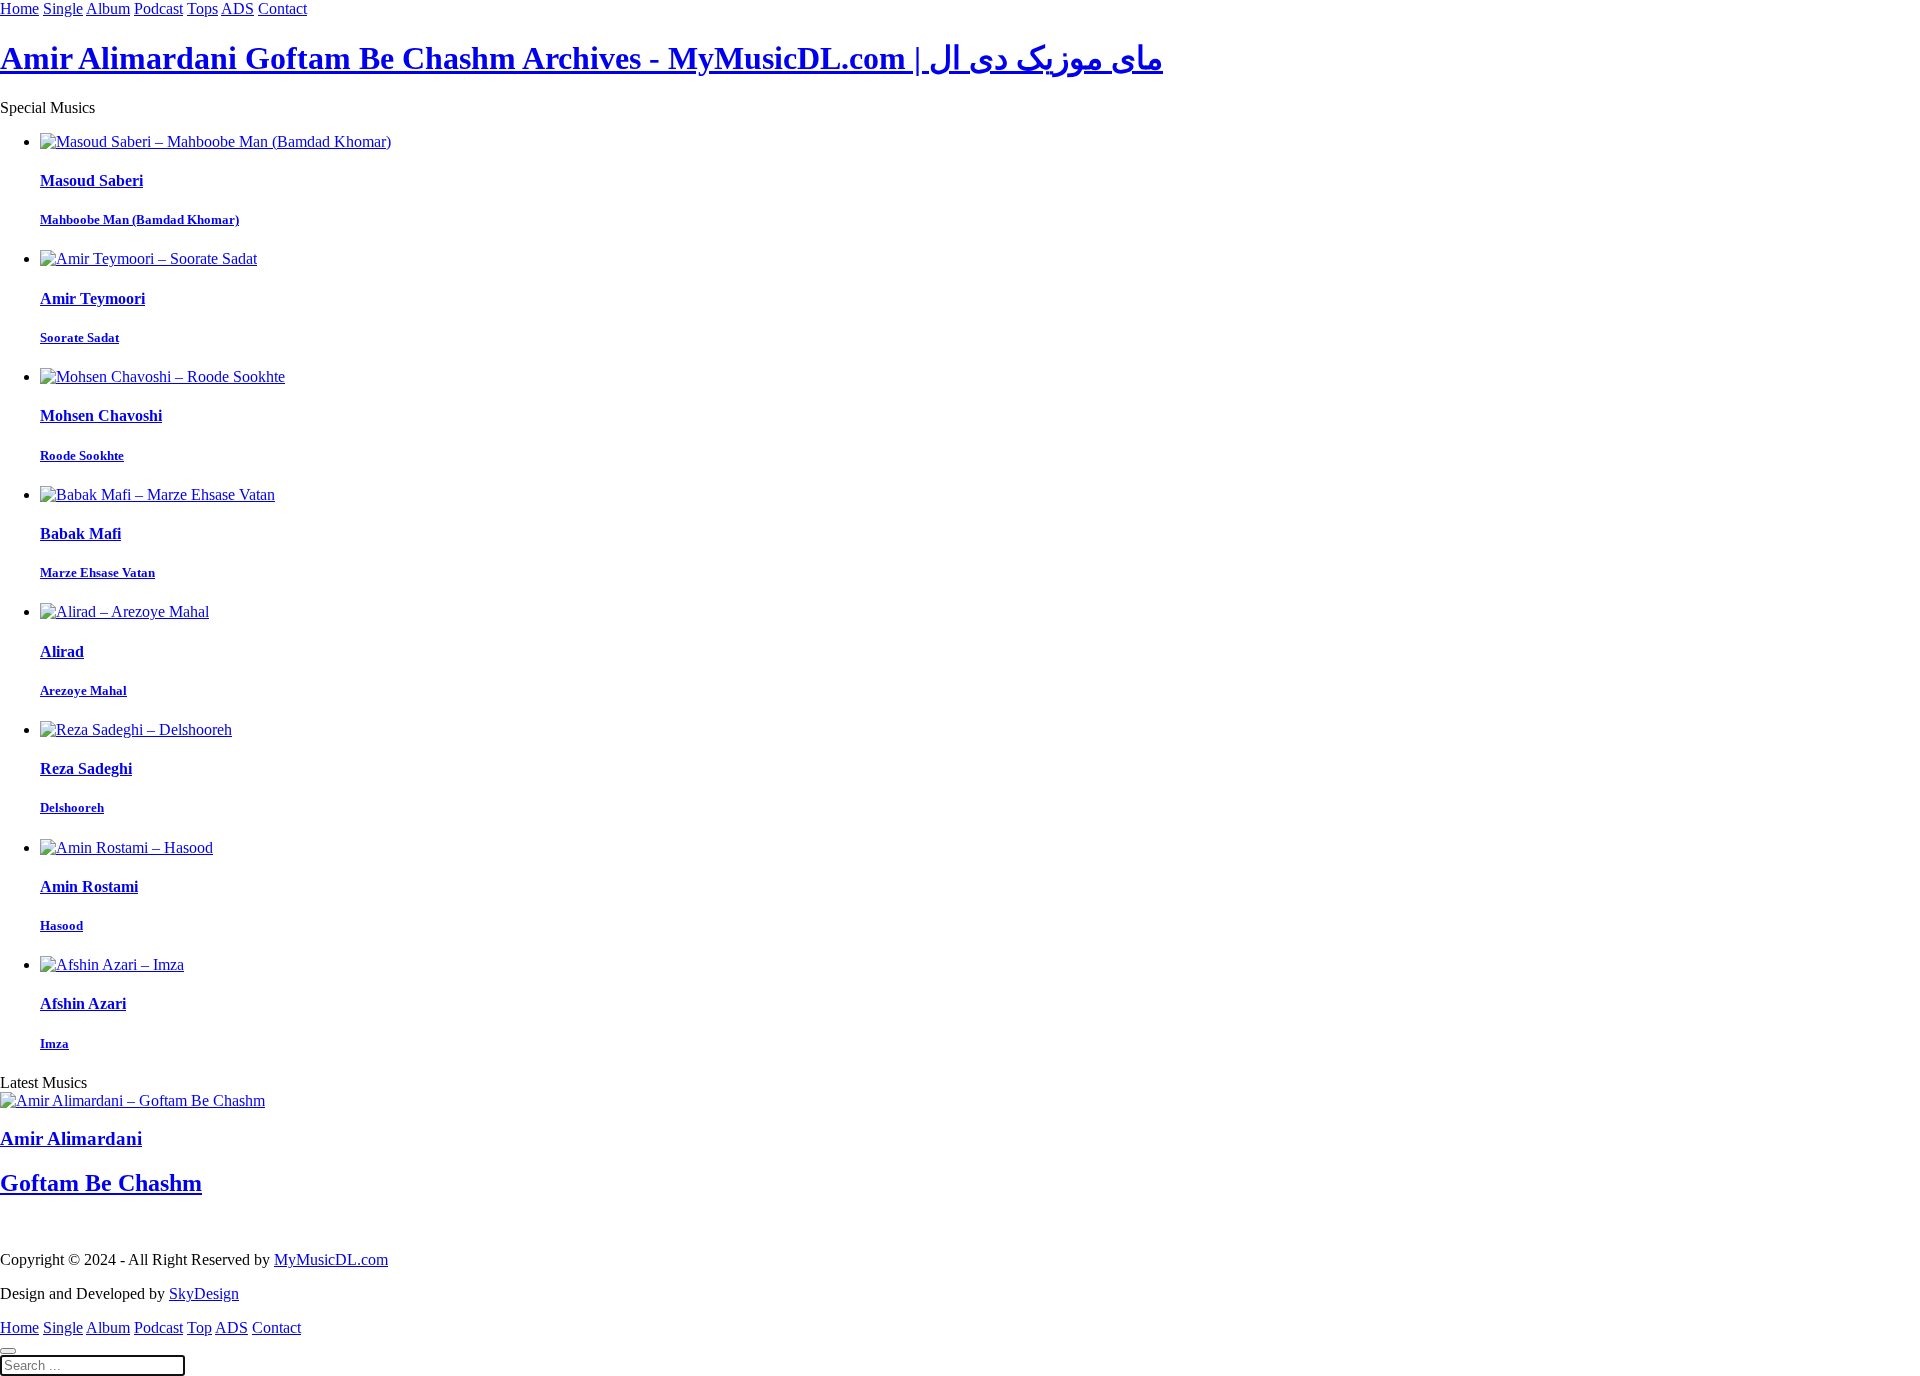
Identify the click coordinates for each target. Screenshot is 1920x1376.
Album (108, 8)
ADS (237, 8)
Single (63, 8)
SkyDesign (204, 1293)
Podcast (158, 8)
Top (199, 1327)
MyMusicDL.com (331, 1259)
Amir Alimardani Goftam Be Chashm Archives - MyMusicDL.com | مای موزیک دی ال (581, 58)
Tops (202, 8)
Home (19, 8)
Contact (282, 8)
